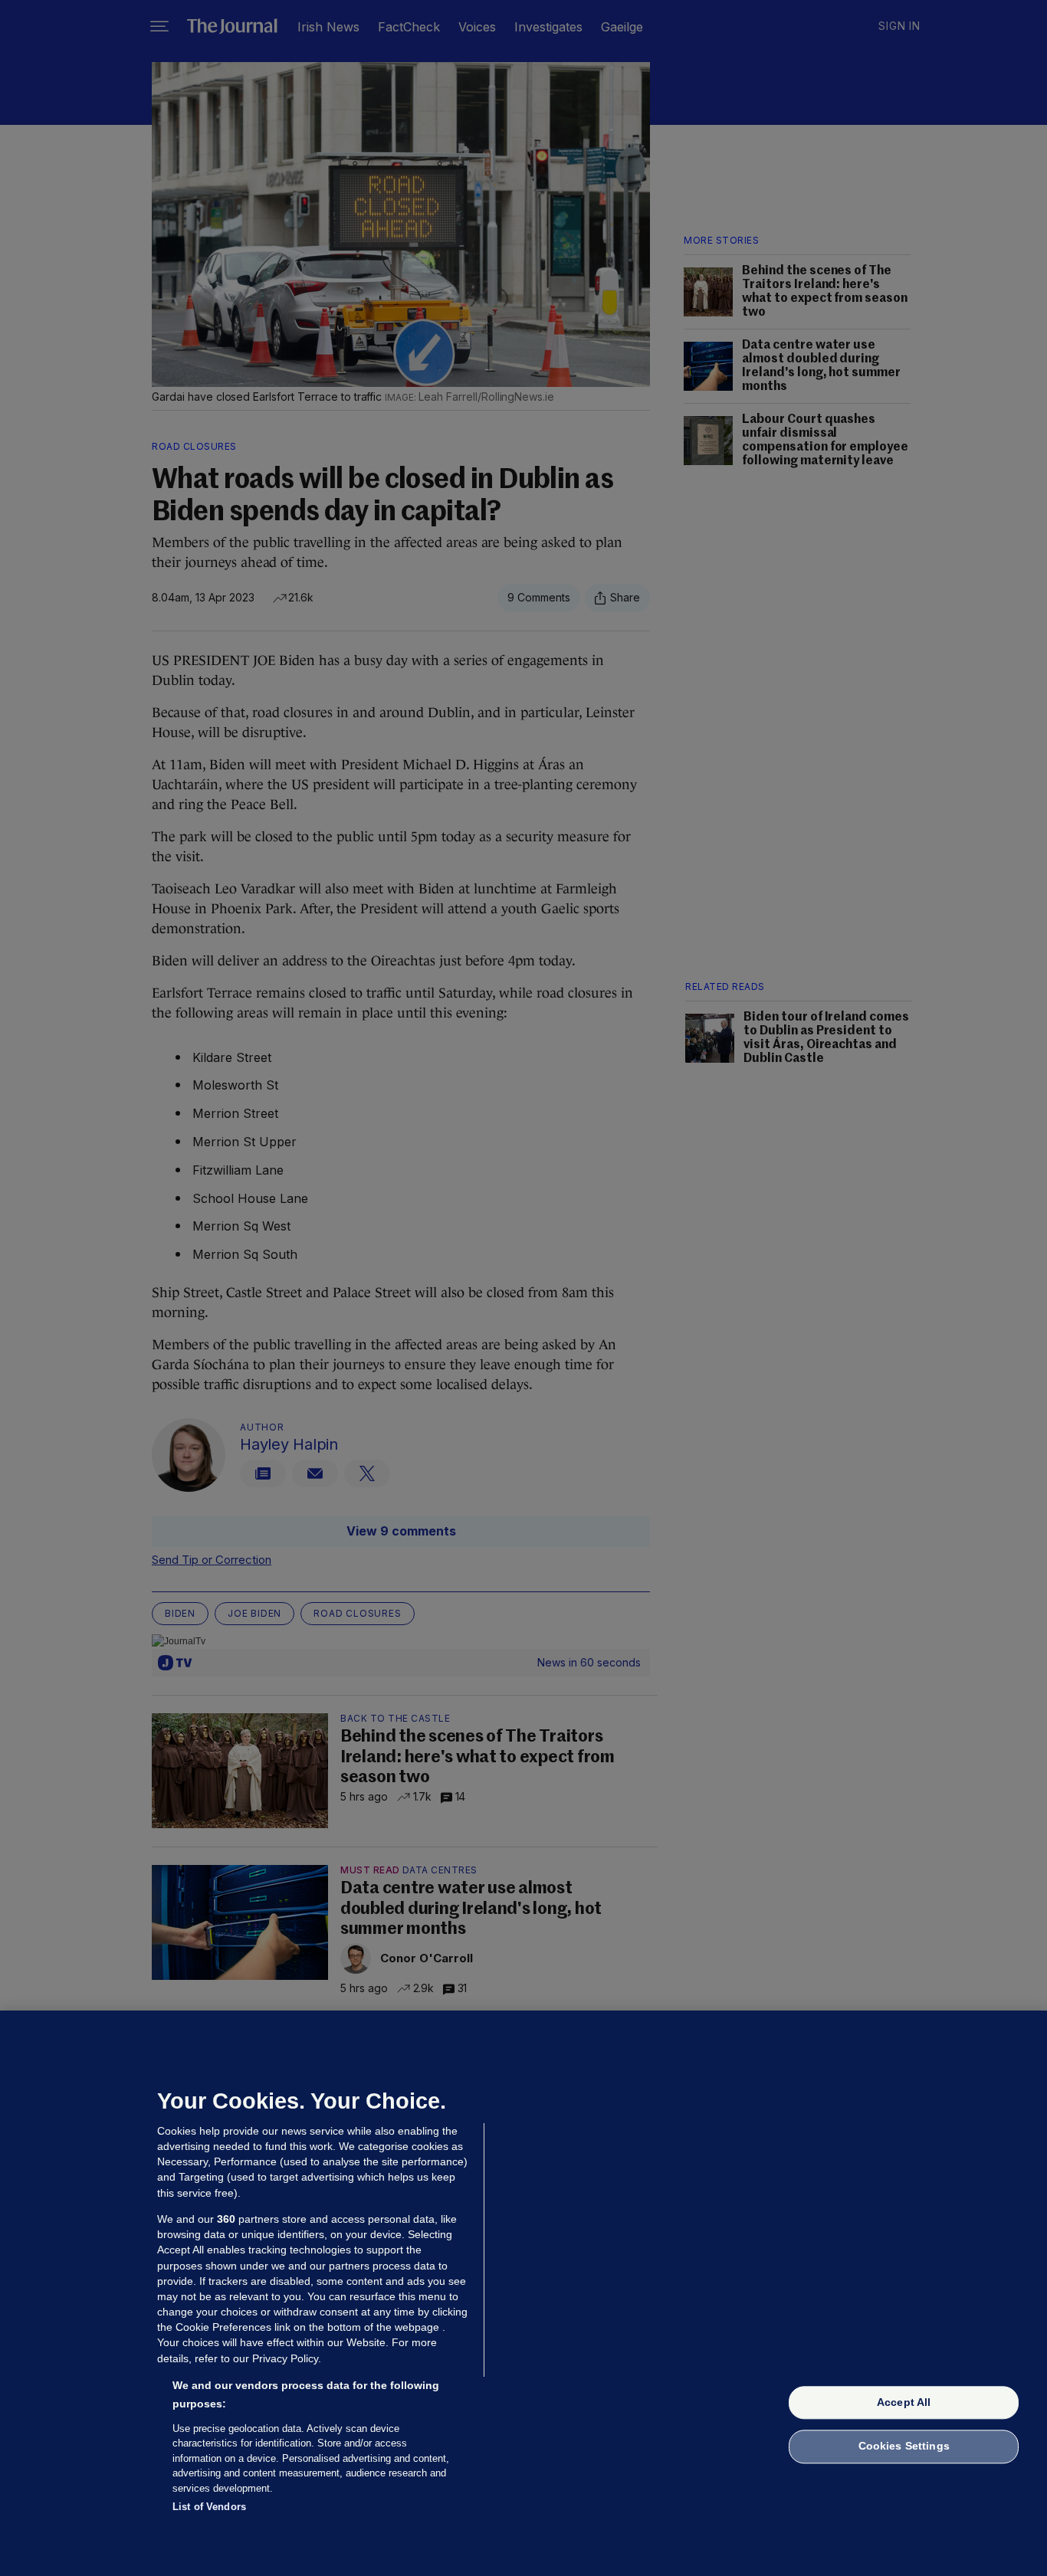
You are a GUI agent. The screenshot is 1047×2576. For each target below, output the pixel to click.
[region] (523, 2293)
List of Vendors (209, 2507)
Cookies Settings (904, 2447)
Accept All (904, 2402)
